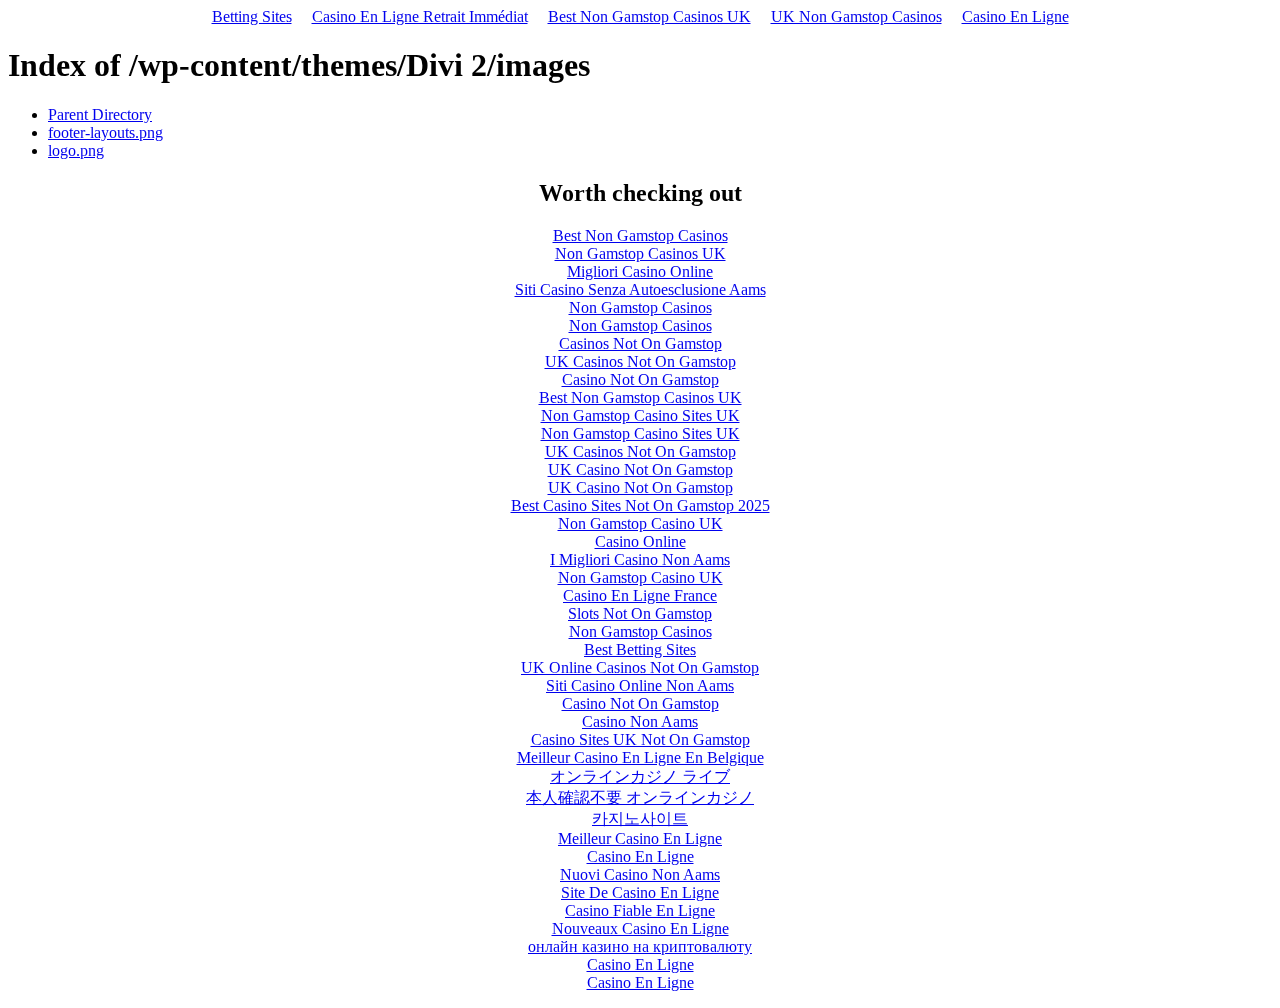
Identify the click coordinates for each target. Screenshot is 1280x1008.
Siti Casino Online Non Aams (640, 685)
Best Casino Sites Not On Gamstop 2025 (640, 505)
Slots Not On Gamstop (640, 613)
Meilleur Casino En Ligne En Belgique (640, 757)
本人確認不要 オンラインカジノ (640, 797)
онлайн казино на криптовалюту (640, 946)
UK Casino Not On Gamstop (640, 469)
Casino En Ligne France (640, 595)
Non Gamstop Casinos (640, 307)
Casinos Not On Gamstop (640, 343)
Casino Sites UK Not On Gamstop (640, 739)
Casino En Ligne (1015, 16)
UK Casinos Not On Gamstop (640, 361)
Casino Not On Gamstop (640, 379)
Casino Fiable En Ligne (640, 910)
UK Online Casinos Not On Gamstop (640, 667)
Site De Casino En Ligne (640, 892)
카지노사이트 (640, 818)
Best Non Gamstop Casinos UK (649, 16)
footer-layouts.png (105, 132)
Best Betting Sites (640, 649)
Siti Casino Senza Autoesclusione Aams (640, 289)
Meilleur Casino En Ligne (640, 838)
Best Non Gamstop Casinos (640, 235)
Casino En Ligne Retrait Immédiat (420, 16)
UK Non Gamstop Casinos (856, 16)
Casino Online (640, 541)
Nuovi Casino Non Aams (640, 874)
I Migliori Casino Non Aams (640, 559)
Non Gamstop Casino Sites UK (640, 415)
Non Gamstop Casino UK (640, 523)
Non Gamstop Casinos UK (640, 253)
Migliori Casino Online (640, 271)
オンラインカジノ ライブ (640, 776)
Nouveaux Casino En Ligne (640, 928)
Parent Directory (100, 114)
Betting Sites (252, 16)
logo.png (76, 150)
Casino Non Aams (640, 721)
